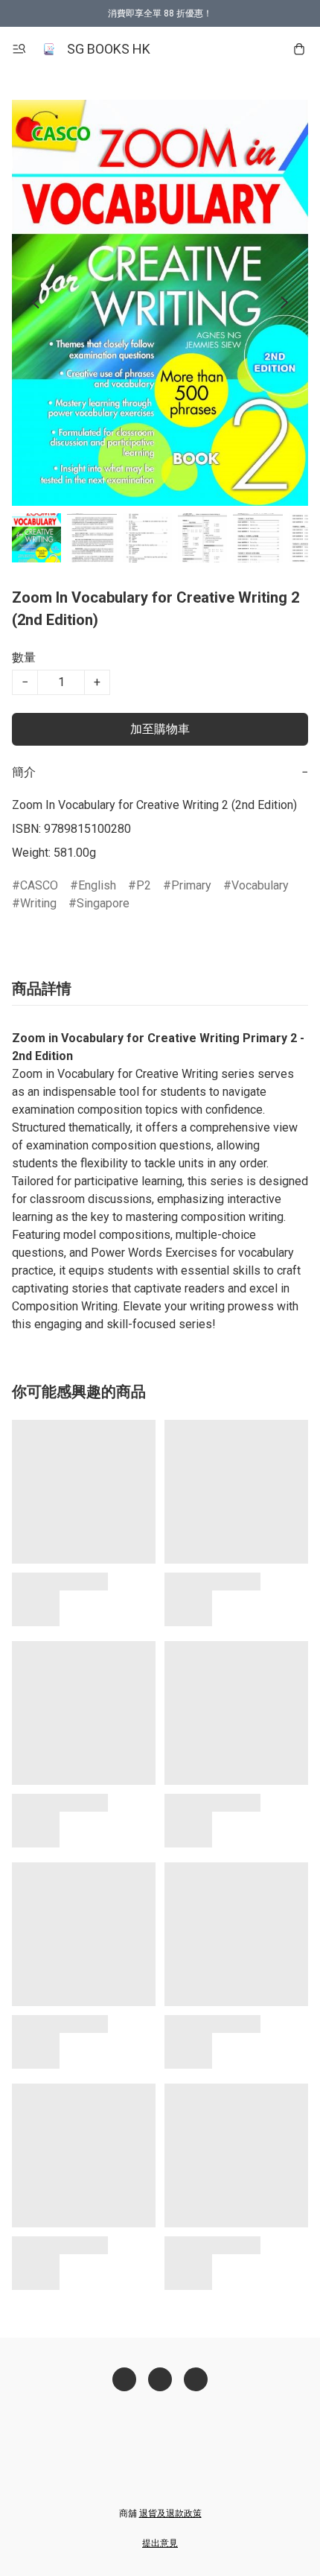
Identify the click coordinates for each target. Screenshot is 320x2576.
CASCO (39, 885)
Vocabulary (260, 885)
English (97, 885)
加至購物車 (160, 729)
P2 (144, 885)
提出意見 (160, 2543)
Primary (191, 885)
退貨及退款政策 (170, 2513)
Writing (38, 903)
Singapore (103, 903)
